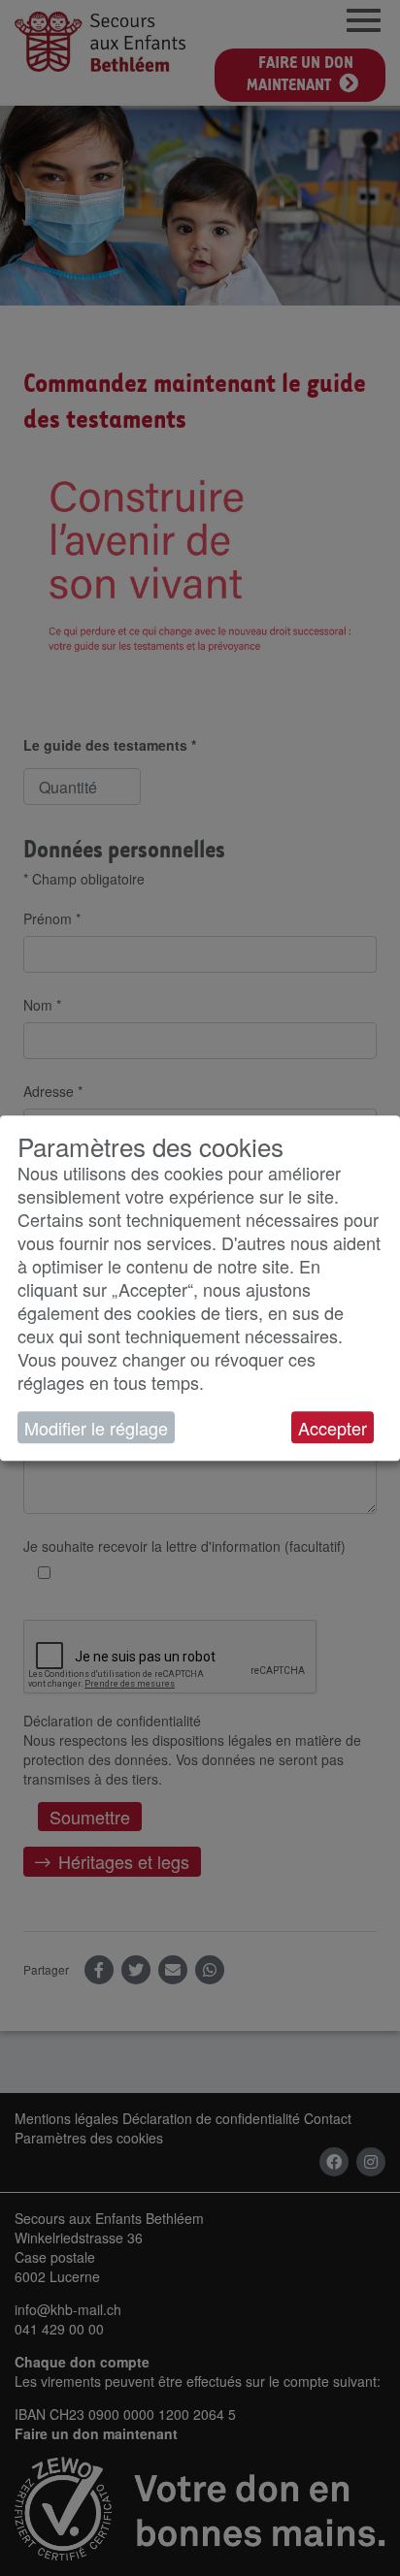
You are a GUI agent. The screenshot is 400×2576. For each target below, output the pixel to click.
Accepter (333, 1428)
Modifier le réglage (96, 1428)
